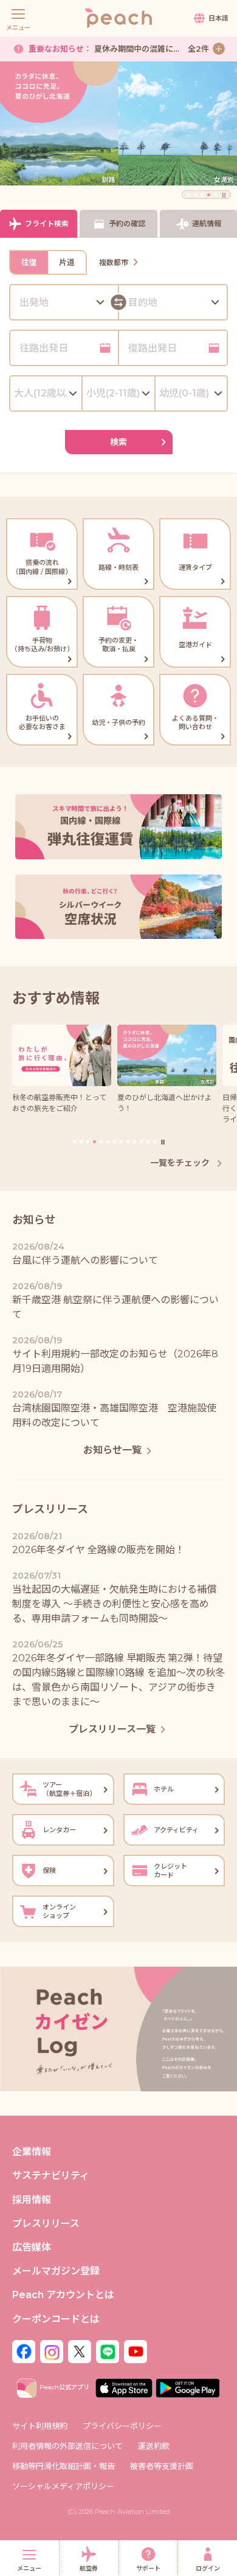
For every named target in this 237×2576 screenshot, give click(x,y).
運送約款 (154, 2446)
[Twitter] (80, 2351)
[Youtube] (136, 2351)
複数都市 (114, 262)
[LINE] (108, 2351)
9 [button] (128, 1142)
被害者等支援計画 (162, 2466)
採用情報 (32, 2200)
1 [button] (189, 195)
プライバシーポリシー (122, 2426)
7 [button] (115, 1142)
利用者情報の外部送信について (67, 2446)
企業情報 (32, 2152)
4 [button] (209, 195)
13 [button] (155, 1142)
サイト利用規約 (40, 2426)
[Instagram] (52, 2351)
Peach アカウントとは (63, 2295)
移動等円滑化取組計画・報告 (64, 2466)
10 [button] (135, 1142)
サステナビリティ (51, 2176)
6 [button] (108, 1142)
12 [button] (148, 1142)
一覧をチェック (181, 1163)
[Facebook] (24, 2351)
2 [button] (195, 195)
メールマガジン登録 (56, 2271)
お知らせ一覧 (112, 1450)
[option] (118, 124)
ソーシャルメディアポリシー (63, 2486)
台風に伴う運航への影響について (121, 55)
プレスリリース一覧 (112, 1729)
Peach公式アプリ (64, 2387)
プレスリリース (46, 2224)
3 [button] (202, 195)
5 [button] (215, 195)
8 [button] (121, 1142)
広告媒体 (32, 2247)
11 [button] (141, 1142)
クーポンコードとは (56, 2319)
